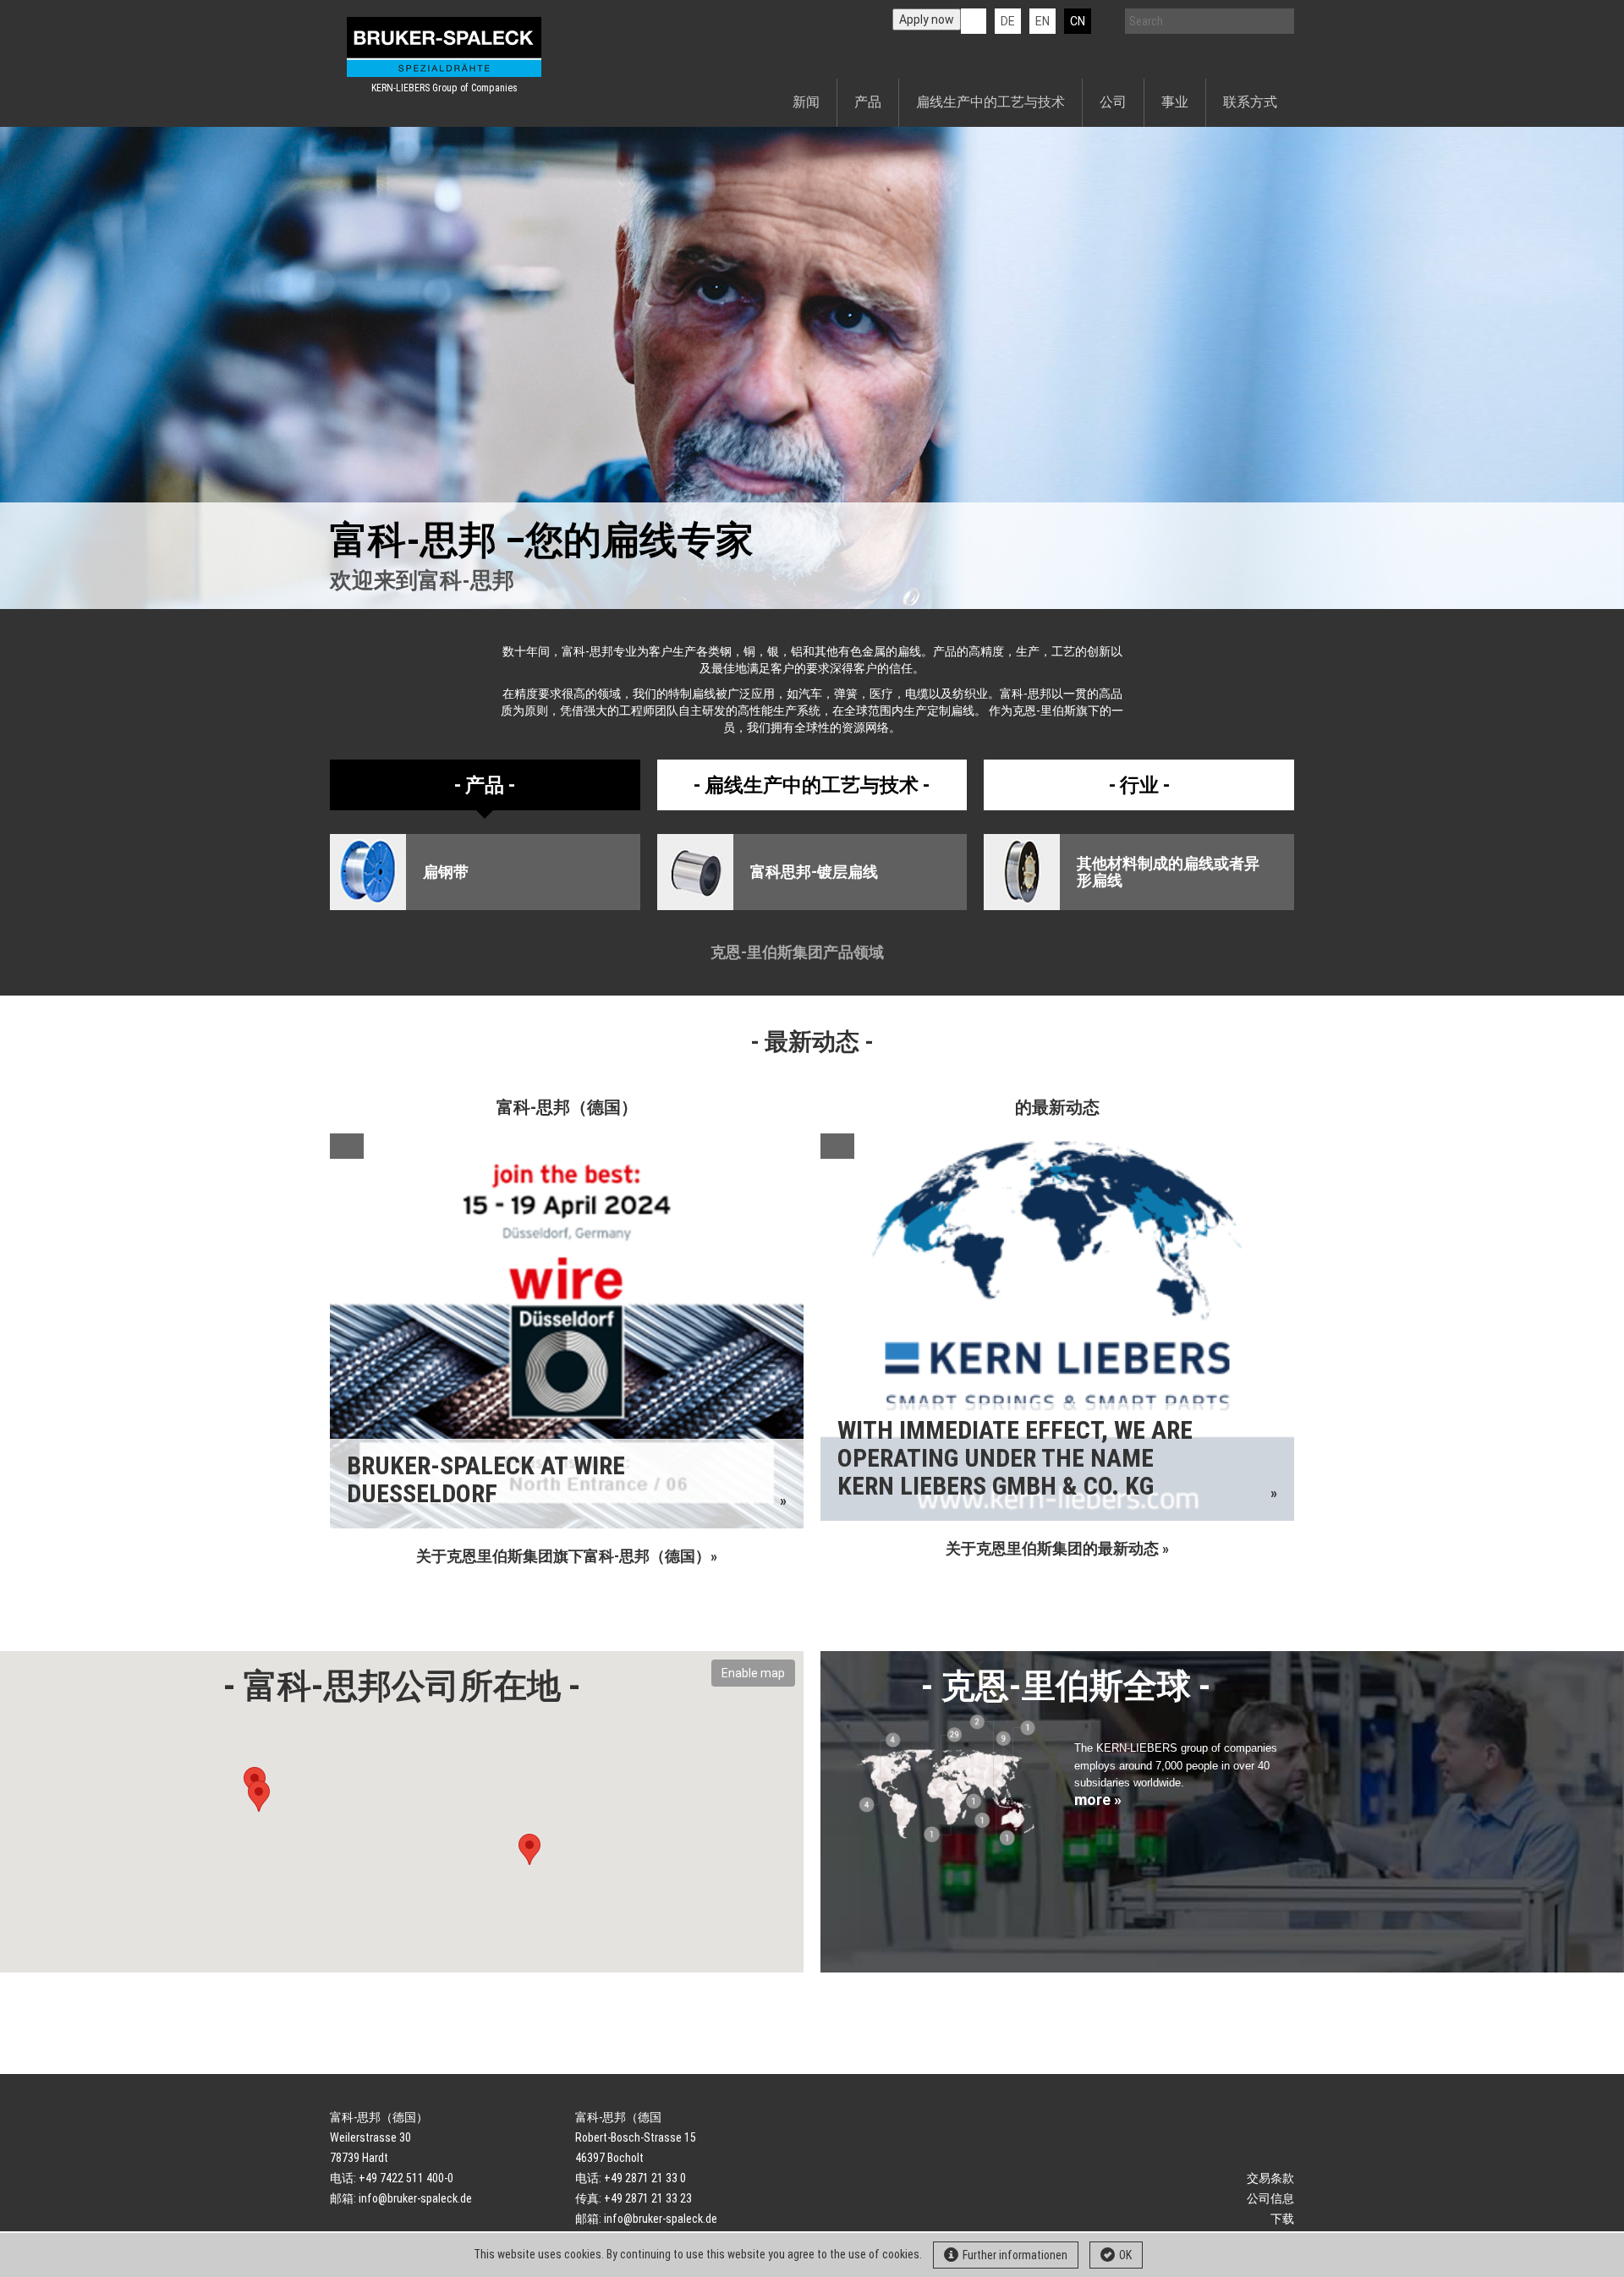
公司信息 (1270, 2198)
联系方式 (1250, 102)
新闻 (806, 102)
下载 (1282, 2219)
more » (1098, 1800)
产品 (868, 102)
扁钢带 (446, 872)
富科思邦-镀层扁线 (814, 872)
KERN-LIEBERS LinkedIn (974, 21)
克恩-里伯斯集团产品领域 (799, 952)
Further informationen (1015, 2255)
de (1008, 21)
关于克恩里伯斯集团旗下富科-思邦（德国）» (567, 1556)
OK (1125, 2255)
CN (1078, 21)
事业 (1175, 102)
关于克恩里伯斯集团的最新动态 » (1057, 1548)
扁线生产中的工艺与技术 (990, 102)
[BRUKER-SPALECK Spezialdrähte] (444, 47)
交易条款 (1270, 2178)
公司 (1113, 102)
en (1042, 21)
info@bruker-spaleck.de (415, 2198)
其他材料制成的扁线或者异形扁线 (1168, 872)
